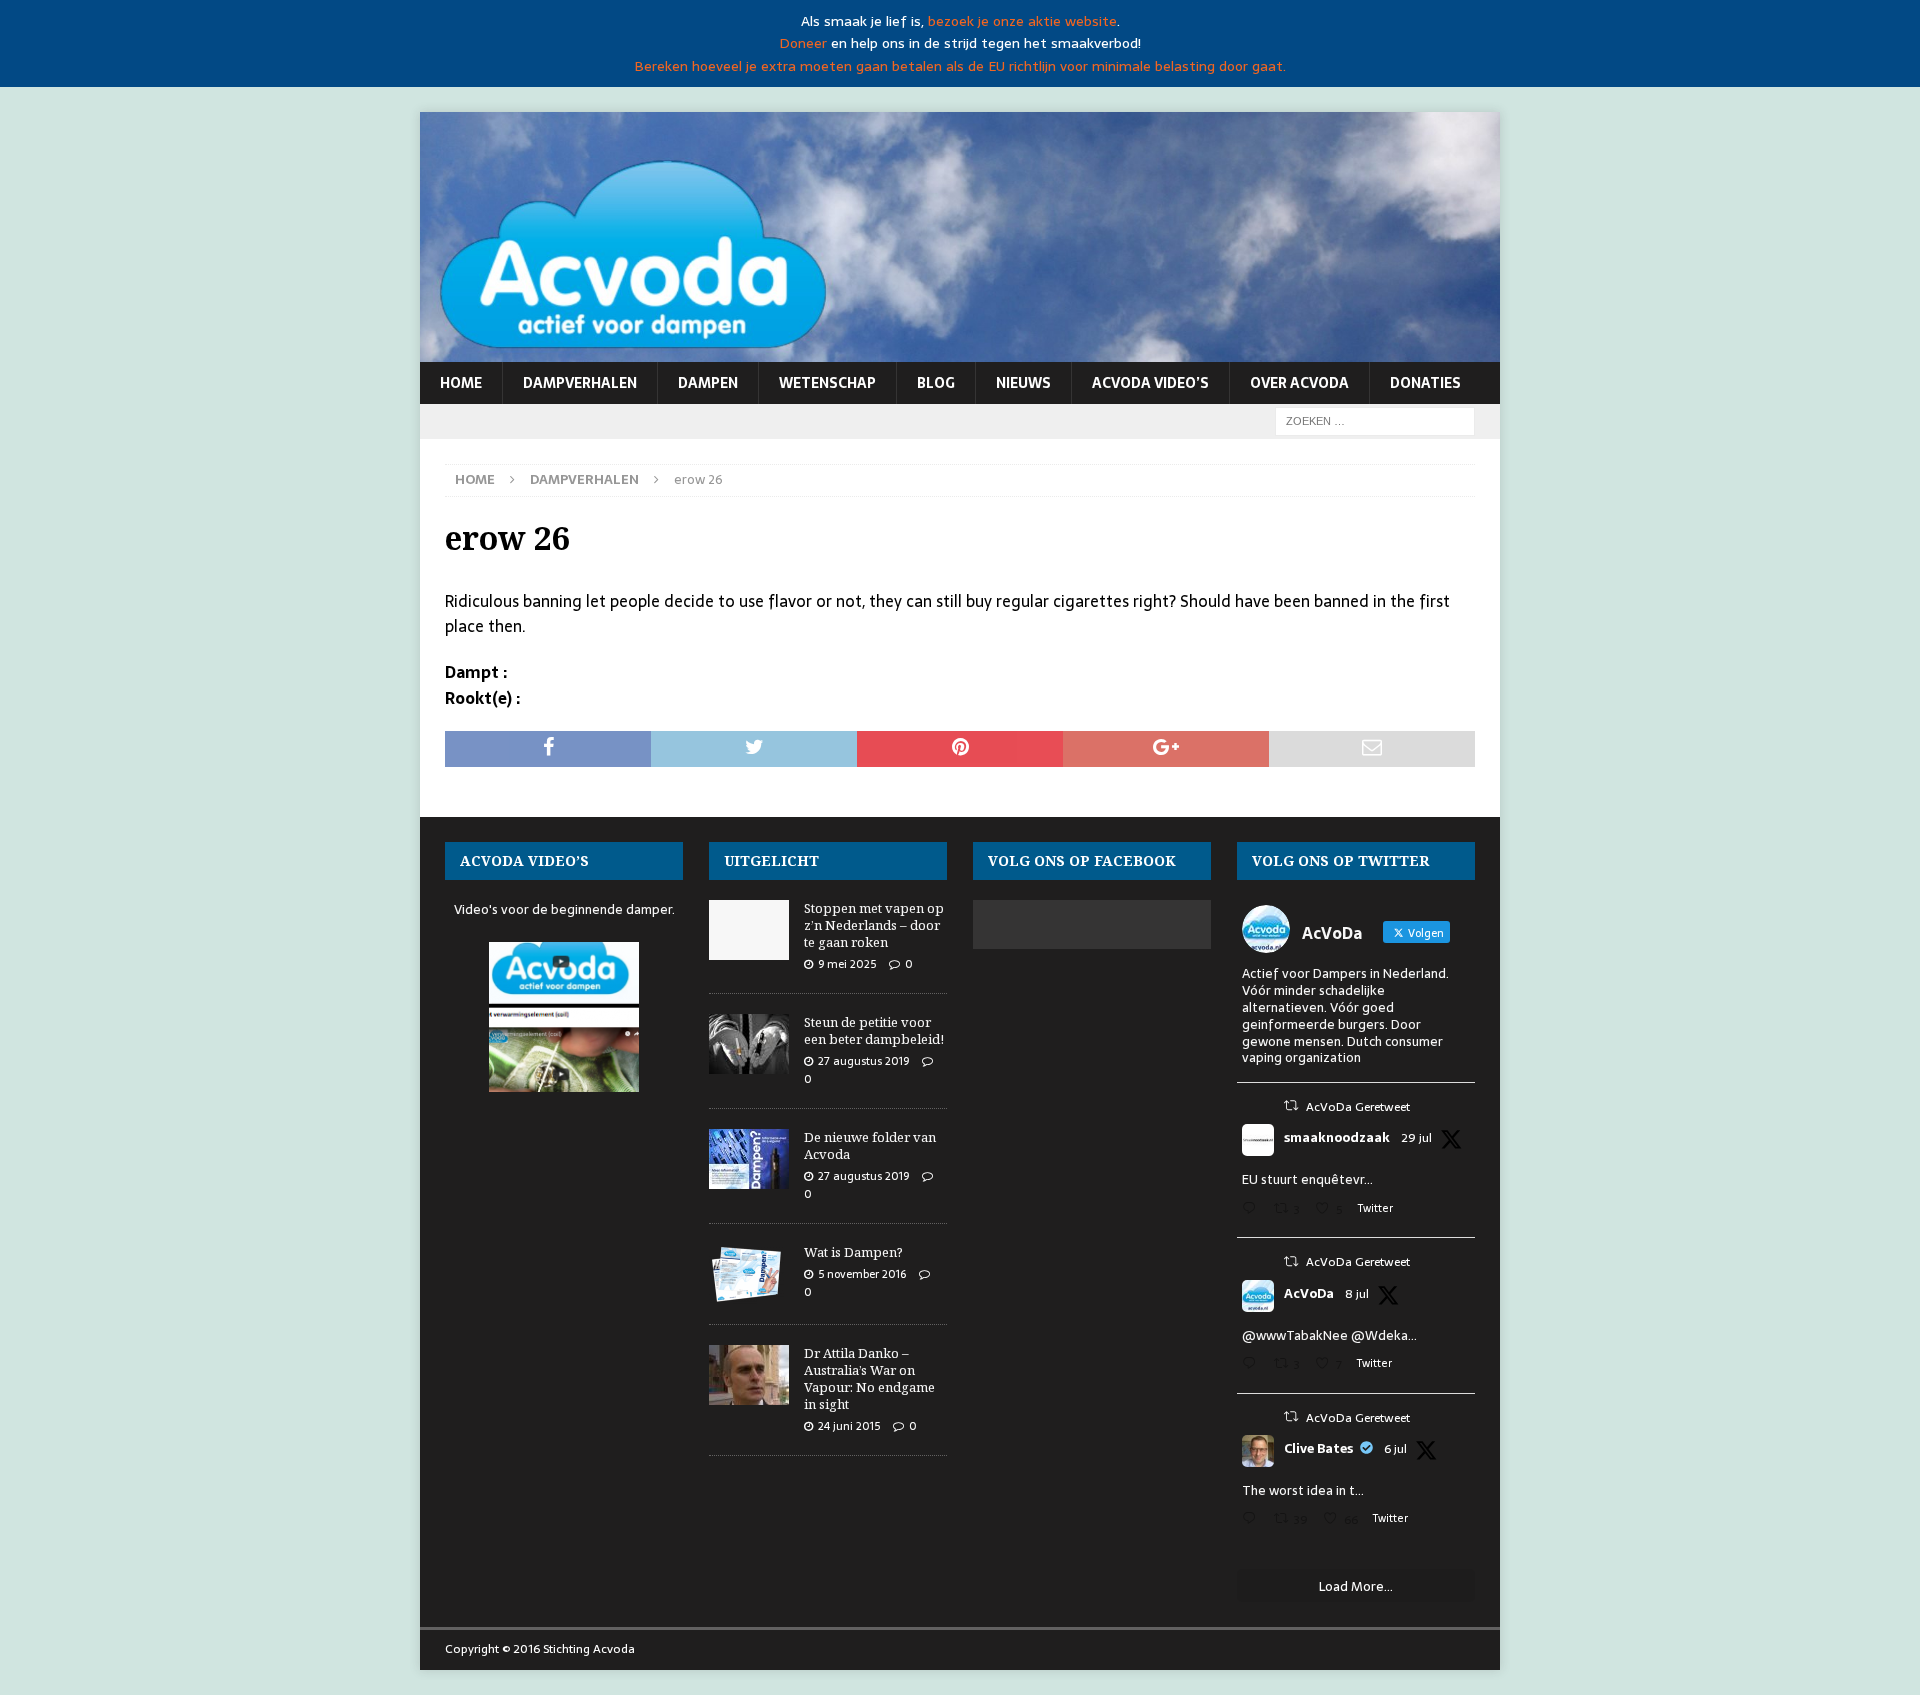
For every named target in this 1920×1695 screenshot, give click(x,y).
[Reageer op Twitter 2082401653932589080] (1253, 1210)
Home (461, 383)
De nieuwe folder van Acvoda (870, 1145)
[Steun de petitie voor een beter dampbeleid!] (749, 1044)
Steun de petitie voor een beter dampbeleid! (874, 1030)
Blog (936, 383)
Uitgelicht (771, 860)
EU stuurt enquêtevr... (1307, 1179)
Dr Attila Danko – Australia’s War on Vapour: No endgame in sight (869, 1378)
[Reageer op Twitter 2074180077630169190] (1253, 1520)
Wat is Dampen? (853, 1252)
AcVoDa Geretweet (1358, 1107)
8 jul (1357, 1294)
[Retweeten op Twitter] (1291, 1105)
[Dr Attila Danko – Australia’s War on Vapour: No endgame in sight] (749, 1375)
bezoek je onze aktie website (1022, 21)
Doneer (803, 43)
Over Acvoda (1299, 383)
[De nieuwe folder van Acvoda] (749, 1159)
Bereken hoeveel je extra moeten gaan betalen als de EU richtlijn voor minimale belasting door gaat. (960, 66)
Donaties (1425, 383)
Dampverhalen (580, 383)
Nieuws (1023, 383)
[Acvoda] (960, 351)
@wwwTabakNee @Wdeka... (1329, 1335)
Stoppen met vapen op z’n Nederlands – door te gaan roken (874, 925)
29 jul (1416, 1138)
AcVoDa (1309, 1294)
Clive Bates (1318, 1449)
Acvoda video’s (1150, 383)
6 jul (1395, 1449)
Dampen (708, 383)
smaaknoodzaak (1337, 1138)
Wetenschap (827, 383)
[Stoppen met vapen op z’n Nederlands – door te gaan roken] (749, 930)
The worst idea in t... (1303, 1490)
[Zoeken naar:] (1375, 420)
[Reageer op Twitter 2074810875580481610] (1253, 1365)
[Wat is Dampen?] (749, 1274)
